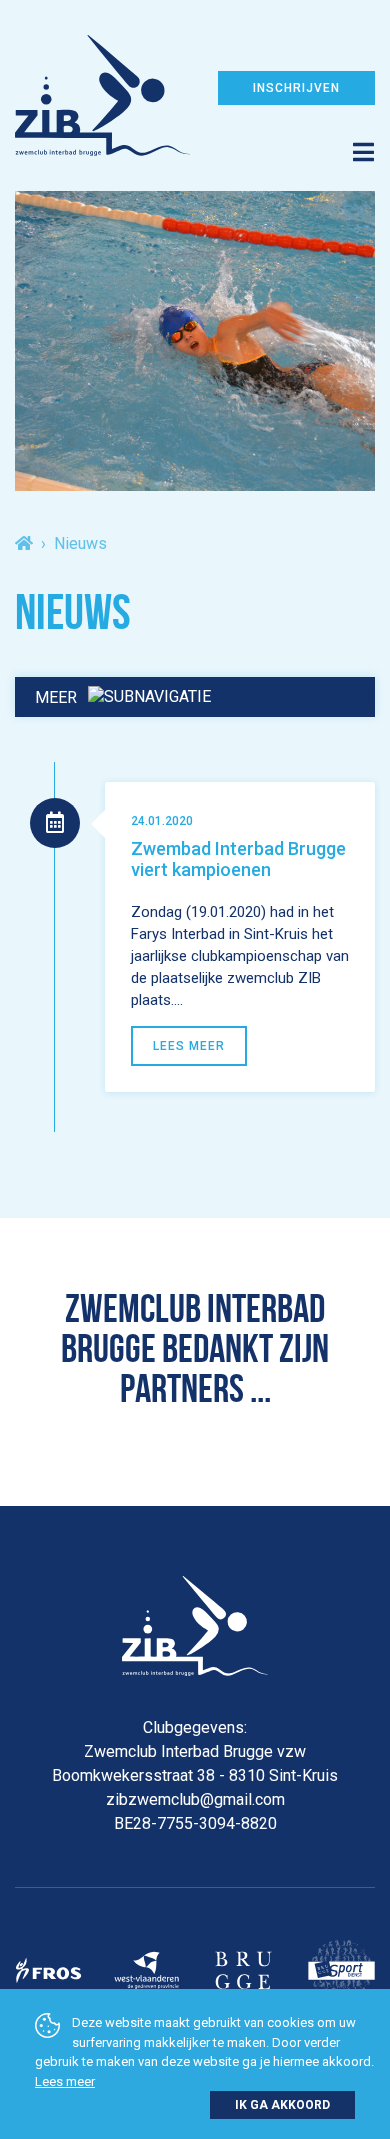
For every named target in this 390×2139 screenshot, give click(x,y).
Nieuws (80, 543)
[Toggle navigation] (195, 137)
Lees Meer (189, 1046)
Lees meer (65, 2081)
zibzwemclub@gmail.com (195, 1799)
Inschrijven (296, 88)
